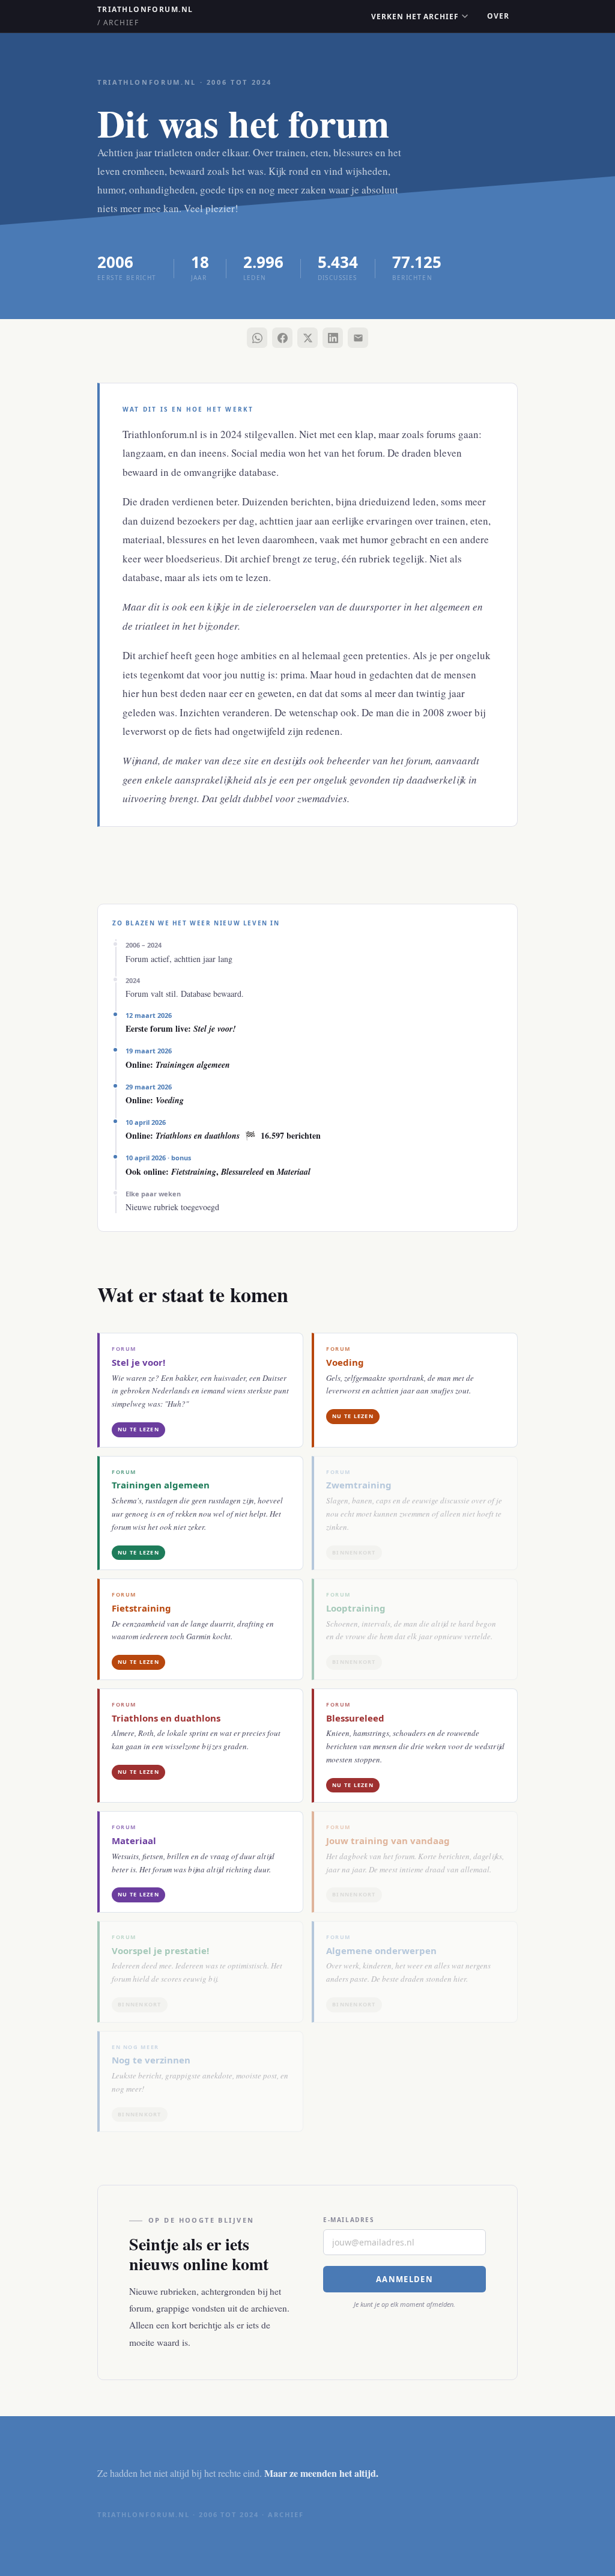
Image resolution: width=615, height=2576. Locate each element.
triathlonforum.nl (145, 16)
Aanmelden (404, 2279)
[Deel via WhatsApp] (257, 338)
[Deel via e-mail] (358, 338)
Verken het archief (415, 17)
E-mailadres (349, 2220)
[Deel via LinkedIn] (333, 338)
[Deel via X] (307, 338)
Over (498, 16)
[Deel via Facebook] (282, 338)
